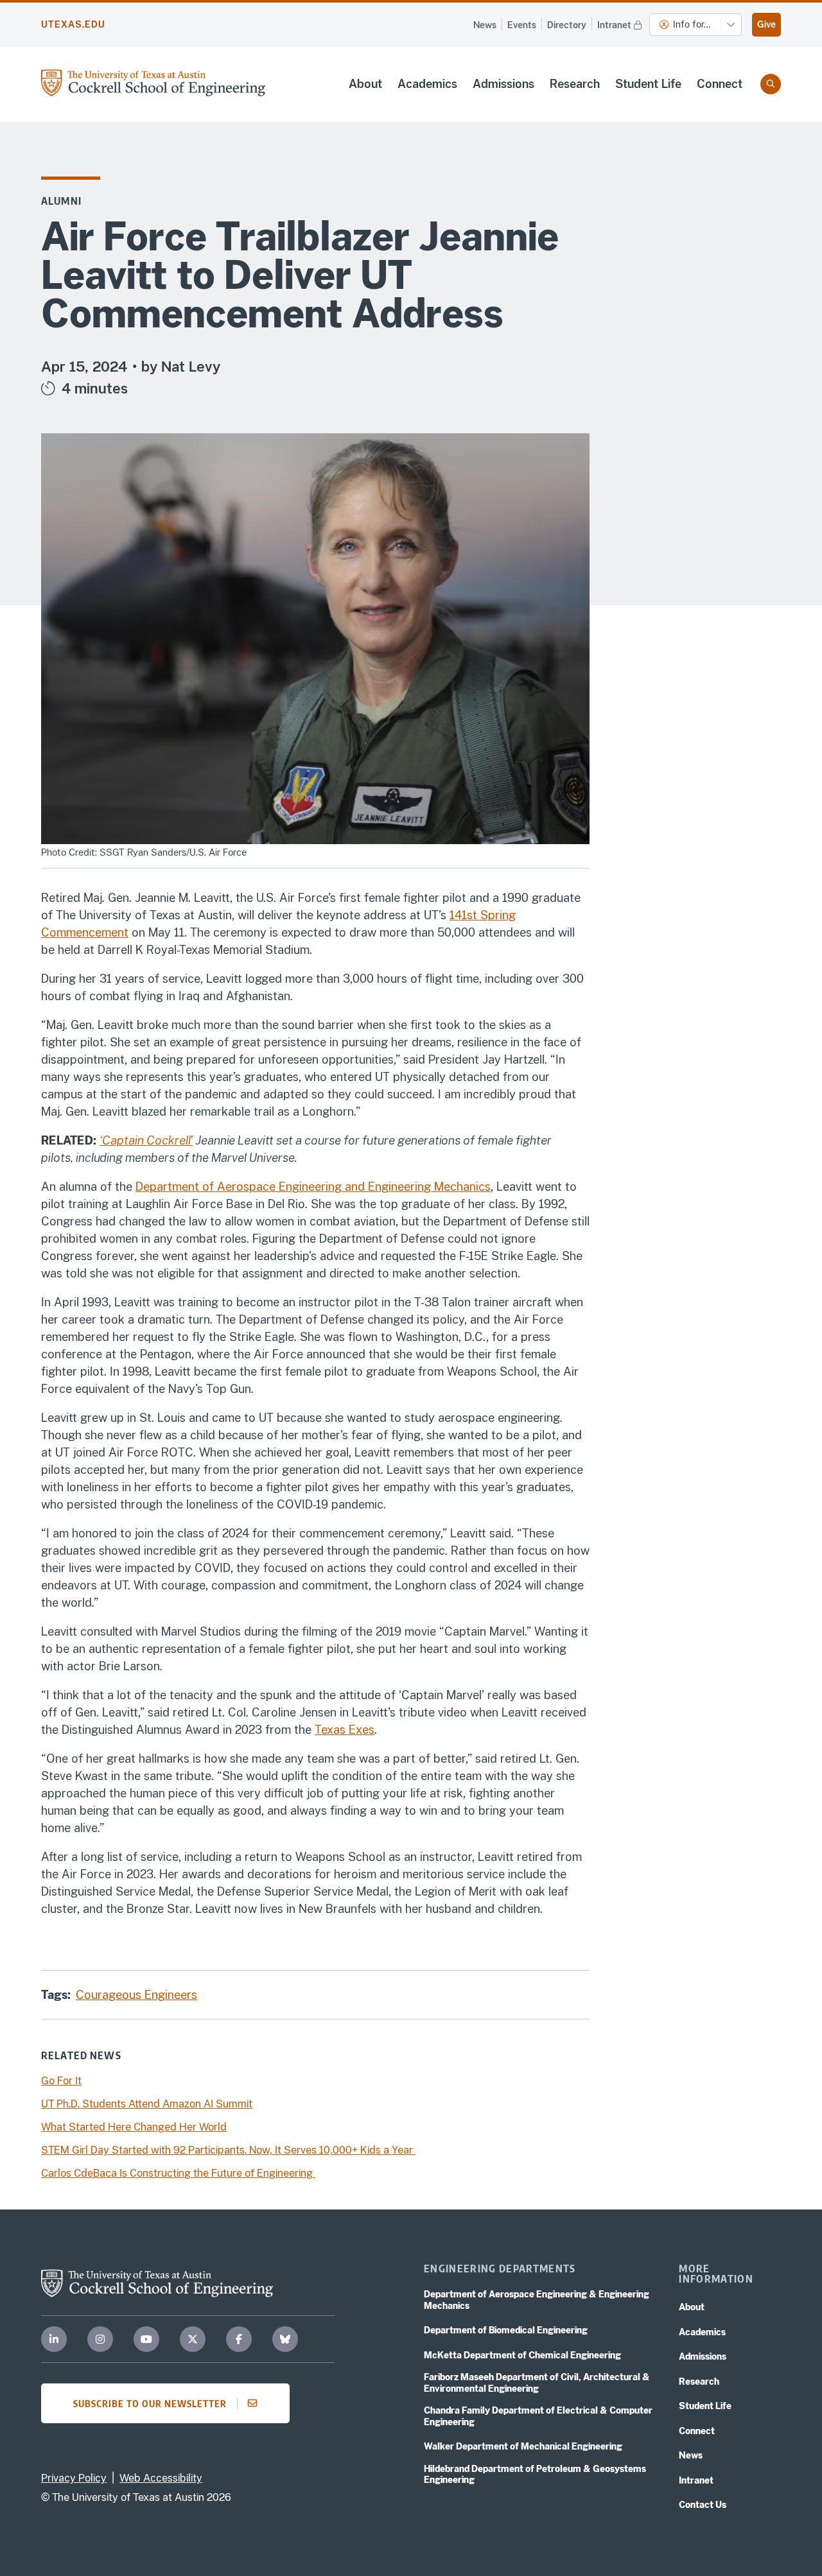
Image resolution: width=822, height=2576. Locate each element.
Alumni (61, 201)
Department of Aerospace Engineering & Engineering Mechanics (537, 2300)
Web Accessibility (161, 2478)
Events (522, 25)
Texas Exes (345, 1730)
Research (575, 84)
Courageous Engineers (136, 1995)
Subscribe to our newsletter (150, 2403)
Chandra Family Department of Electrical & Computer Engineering (538, 2416)
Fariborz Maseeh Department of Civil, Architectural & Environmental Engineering (537, 2383)
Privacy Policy (74, 2478)
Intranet (614, 25)
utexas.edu (73, 24)
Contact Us (703, 2505)
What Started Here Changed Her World (134, 2127)
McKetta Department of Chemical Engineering (522, 2355)
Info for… (692, 24)
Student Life (648, 84)
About (365, 84)
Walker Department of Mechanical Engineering (523, 2446)
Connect (720, 84)
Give (766, 24)
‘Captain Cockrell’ (146, 1140)
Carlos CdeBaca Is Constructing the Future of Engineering (178, 2173)
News (485, 25)
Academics (427, 84)
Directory (567, 25)
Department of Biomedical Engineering (506, 2330)
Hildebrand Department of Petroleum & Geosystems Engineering (535, 2475)
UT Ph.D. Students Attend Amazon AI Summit (147, 2104)
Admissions (503, 84)
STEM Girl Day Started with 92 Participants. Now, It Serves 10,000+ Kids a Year (228, 2150)
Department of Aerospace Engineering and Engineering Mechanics (313, 1187)
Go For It (61, 2081)
